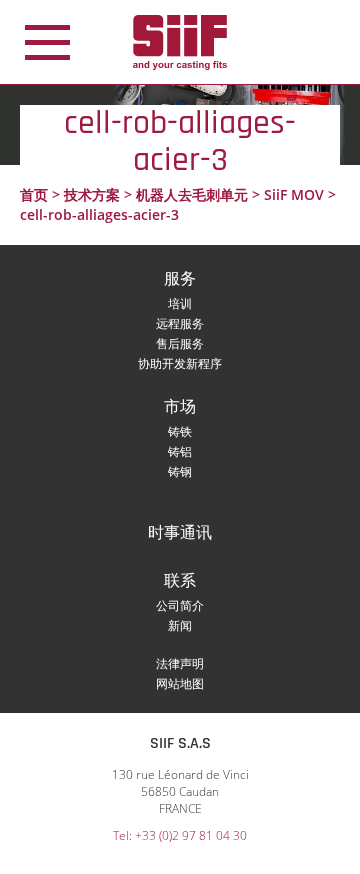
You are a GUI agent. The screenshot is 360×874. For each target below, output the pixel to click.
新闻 (180, 625)
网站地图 (180, 683)
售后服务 (180, 343)
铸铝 (180, 451)
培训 (180, 303)
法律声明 (180, 663)
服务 (180, 279)
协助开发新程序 (180, 363)
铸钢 (180, 471)
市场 (180, 407)
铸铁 (180, 431)
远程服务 (180, 323)
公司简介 (180, 605)
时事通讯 (180, 533)
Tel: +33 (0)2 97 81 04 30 (180, 835)
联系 (180, 581)
